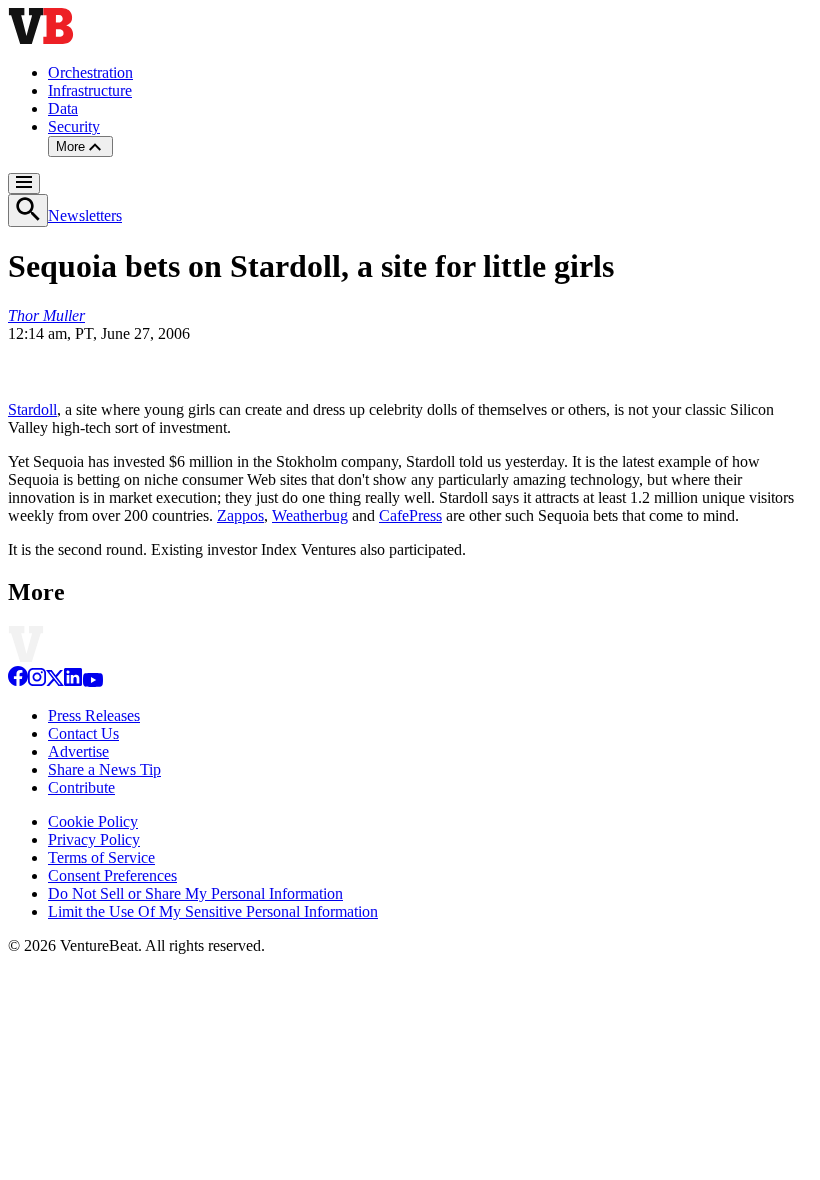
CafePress (410, 515)
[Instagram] (37, 681)
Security (74, 126)
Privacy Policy (94, 839)
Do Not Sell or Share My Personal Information (195, 893)
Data (63, 108)
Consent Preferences (112, 875)
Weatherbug (310, 515)
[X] (55, 681)
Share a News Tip (104, 769)
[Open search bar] (28, 210)
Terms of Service (101, 857)
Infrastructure (90, 90)
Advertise (78, 751)
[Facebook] (18, 681)
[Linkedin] (73, 681)
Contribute (81, 787)
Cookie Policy (93, 821)
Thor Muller (46, 315)
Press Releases (94, 715)
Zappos (240, 515)
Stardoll (32, 409)
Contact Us (83, 733)
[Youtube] (92, 681)
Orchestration (90, 72)
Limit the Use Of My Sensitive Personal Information (213, 911)
